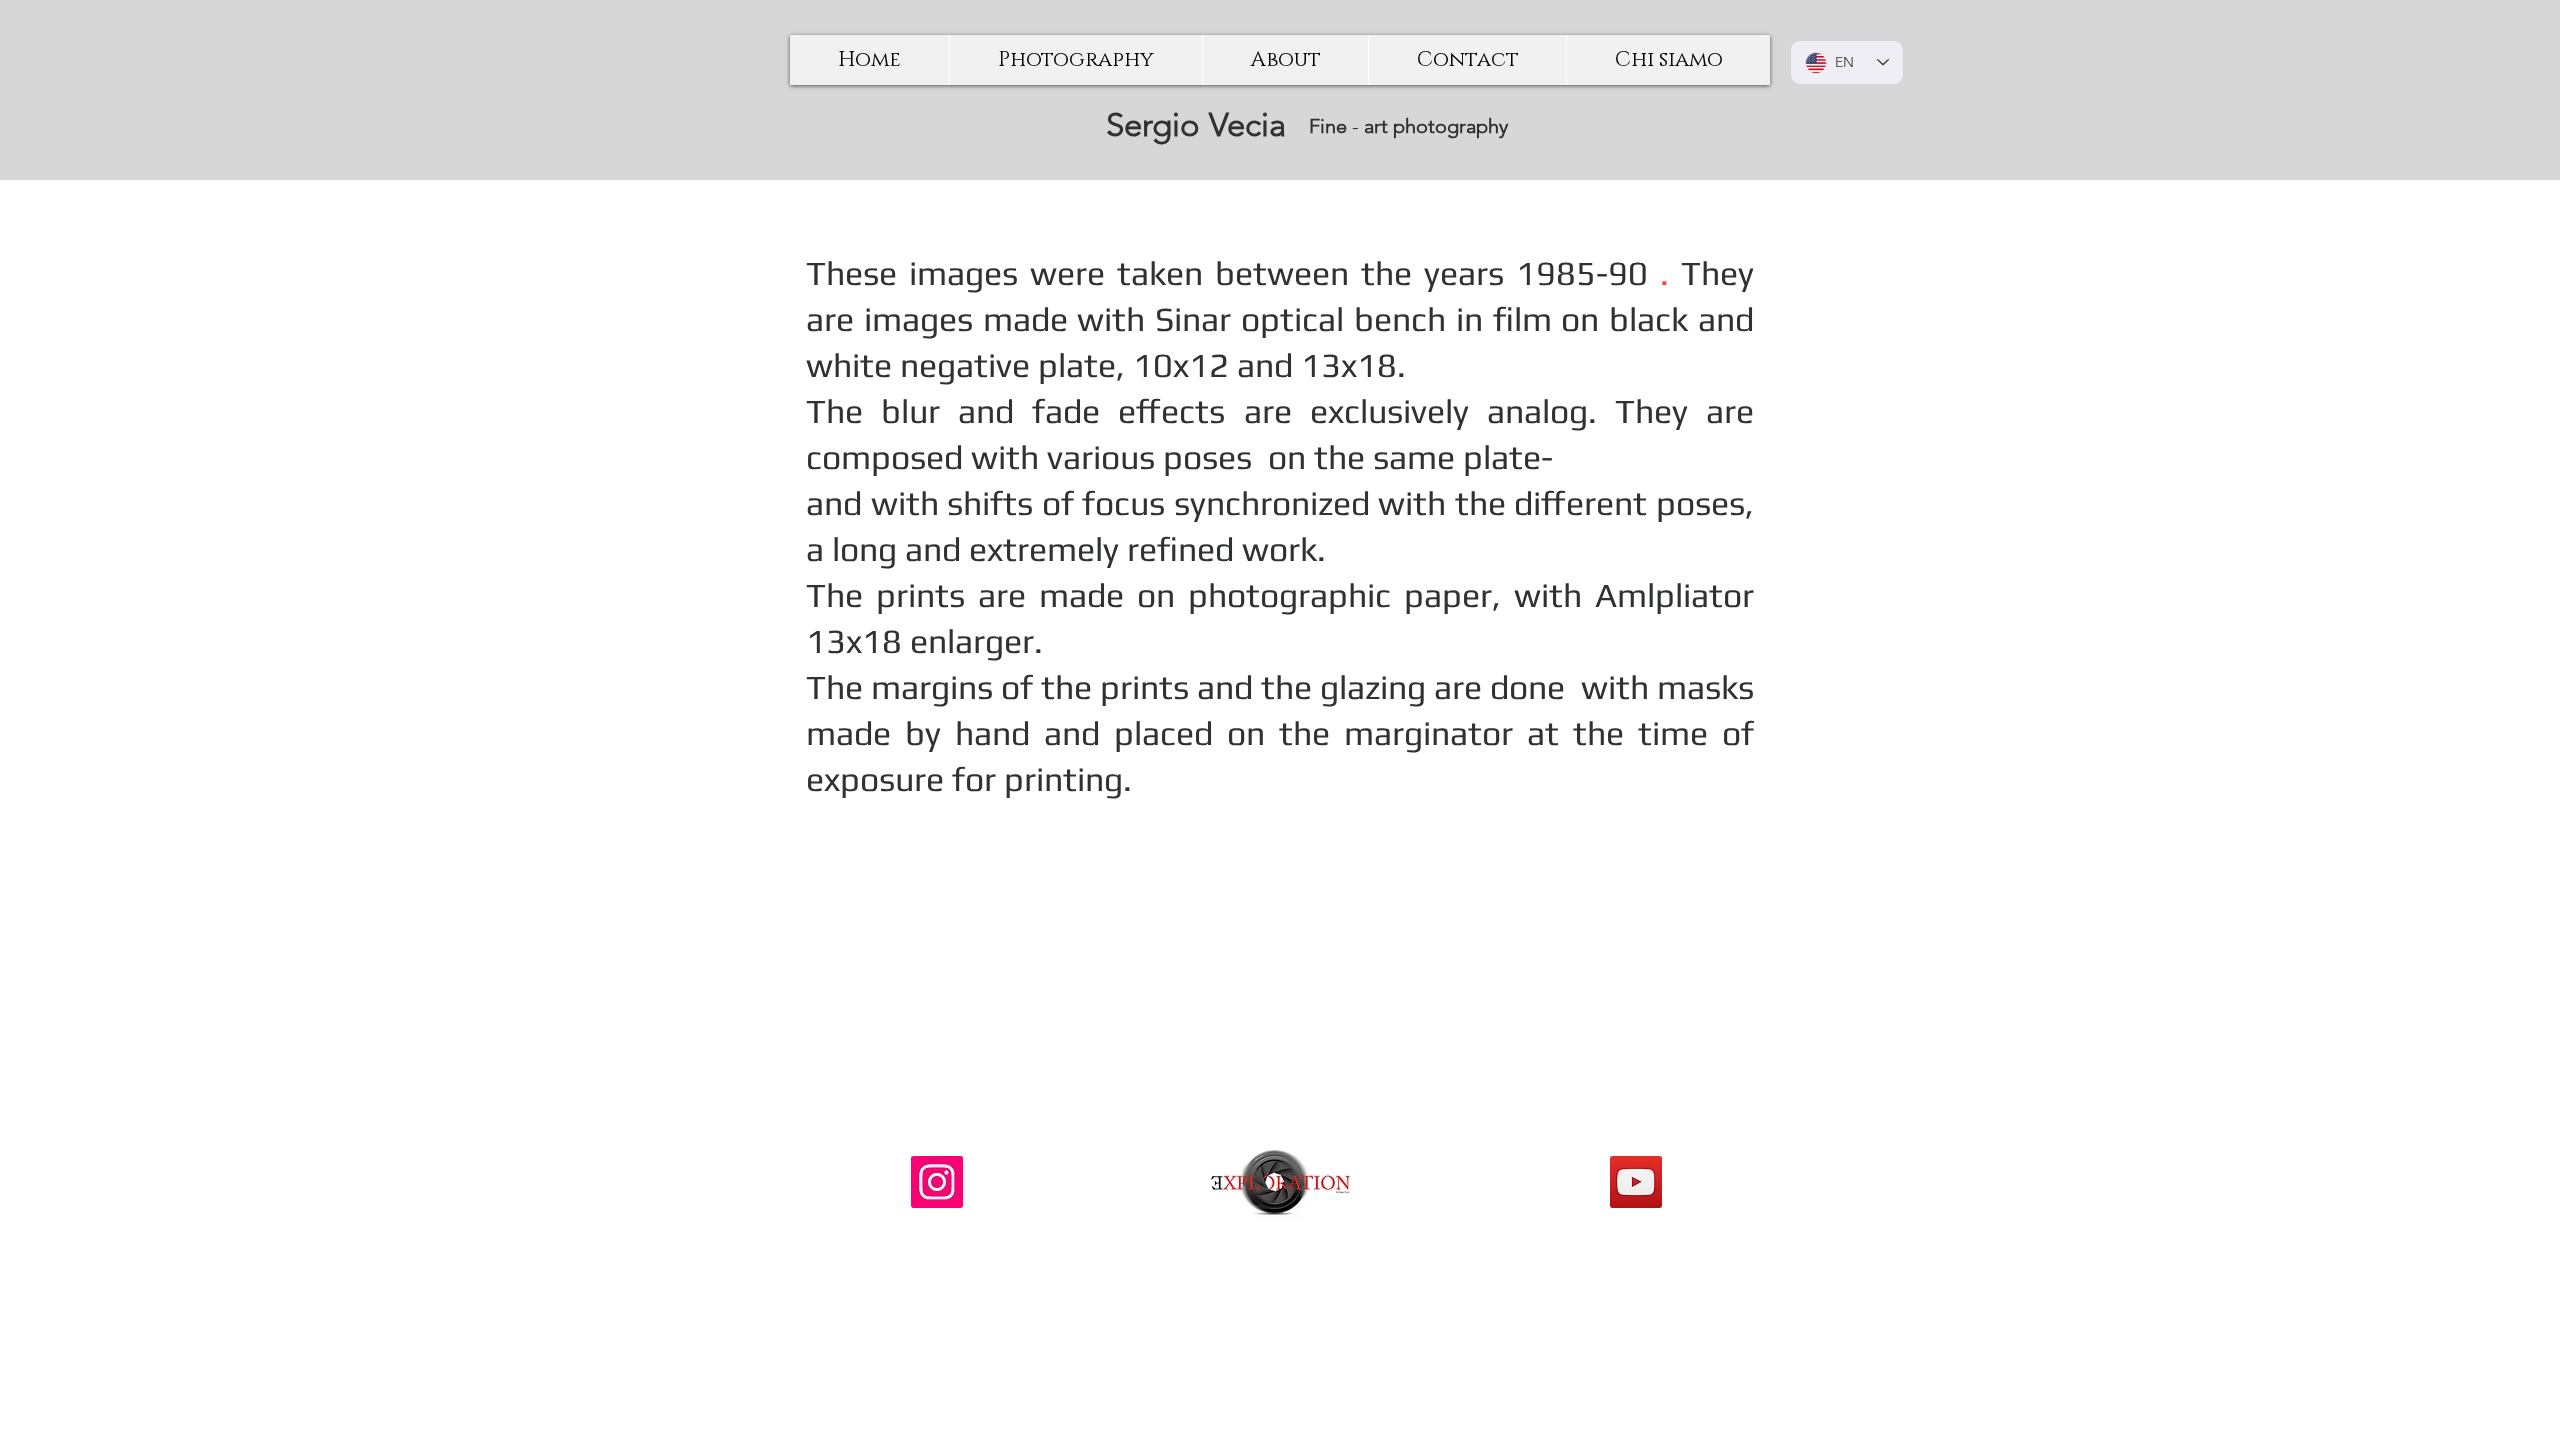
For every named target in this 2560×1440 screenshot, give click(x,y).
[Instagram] (937, 1182)
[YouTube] (1636, 1182)
